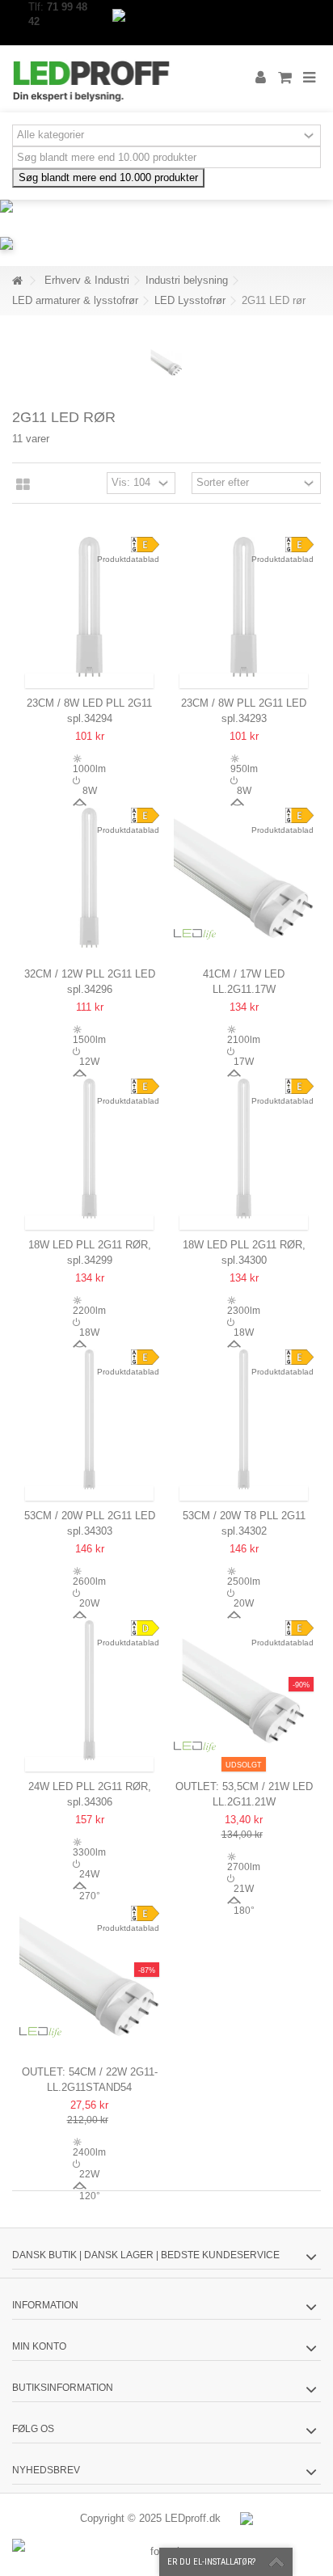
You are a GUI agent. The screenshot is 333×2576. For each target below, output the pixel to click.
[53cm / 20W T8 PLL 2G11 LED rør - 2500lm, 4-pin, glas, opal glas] (244, 1419)
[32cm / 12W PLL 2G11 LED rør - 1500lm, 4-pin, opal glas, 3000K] (89, 878)
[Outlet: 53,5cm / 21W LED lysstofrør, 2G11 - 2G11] (244, 1690)
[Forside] (17, 281)
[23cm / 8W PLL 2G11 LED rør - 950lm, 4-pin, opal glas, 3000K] (244, 607)
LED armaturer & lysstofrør (75, 300)
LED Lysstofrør (190, 300)
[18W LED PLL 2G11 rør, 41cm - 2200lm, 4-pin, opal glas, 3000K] (89, 1149)
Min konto (39, 2346)
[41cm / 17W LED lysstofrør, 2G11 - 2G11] (244, 878)
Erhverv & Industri (87, 280)
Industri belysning (187, 280)
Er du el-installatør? (211, 2562)
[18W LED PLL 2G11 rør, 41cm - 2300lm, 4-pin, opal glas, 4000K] (244, 1149)
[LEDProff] (114, 79)
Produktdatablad (128, 559)
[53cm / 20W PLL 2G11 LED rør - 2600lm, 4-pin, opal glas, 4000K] (89, 1419)
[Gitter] (23, 485)
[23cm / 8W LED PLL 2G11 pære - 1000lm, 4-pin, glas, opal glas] (89, 607)
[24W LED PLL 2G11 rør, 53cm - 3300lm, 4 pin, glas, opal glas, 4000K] (89, 1690)
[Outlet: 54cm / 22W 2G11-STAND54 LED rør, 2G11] (89, 1976)
